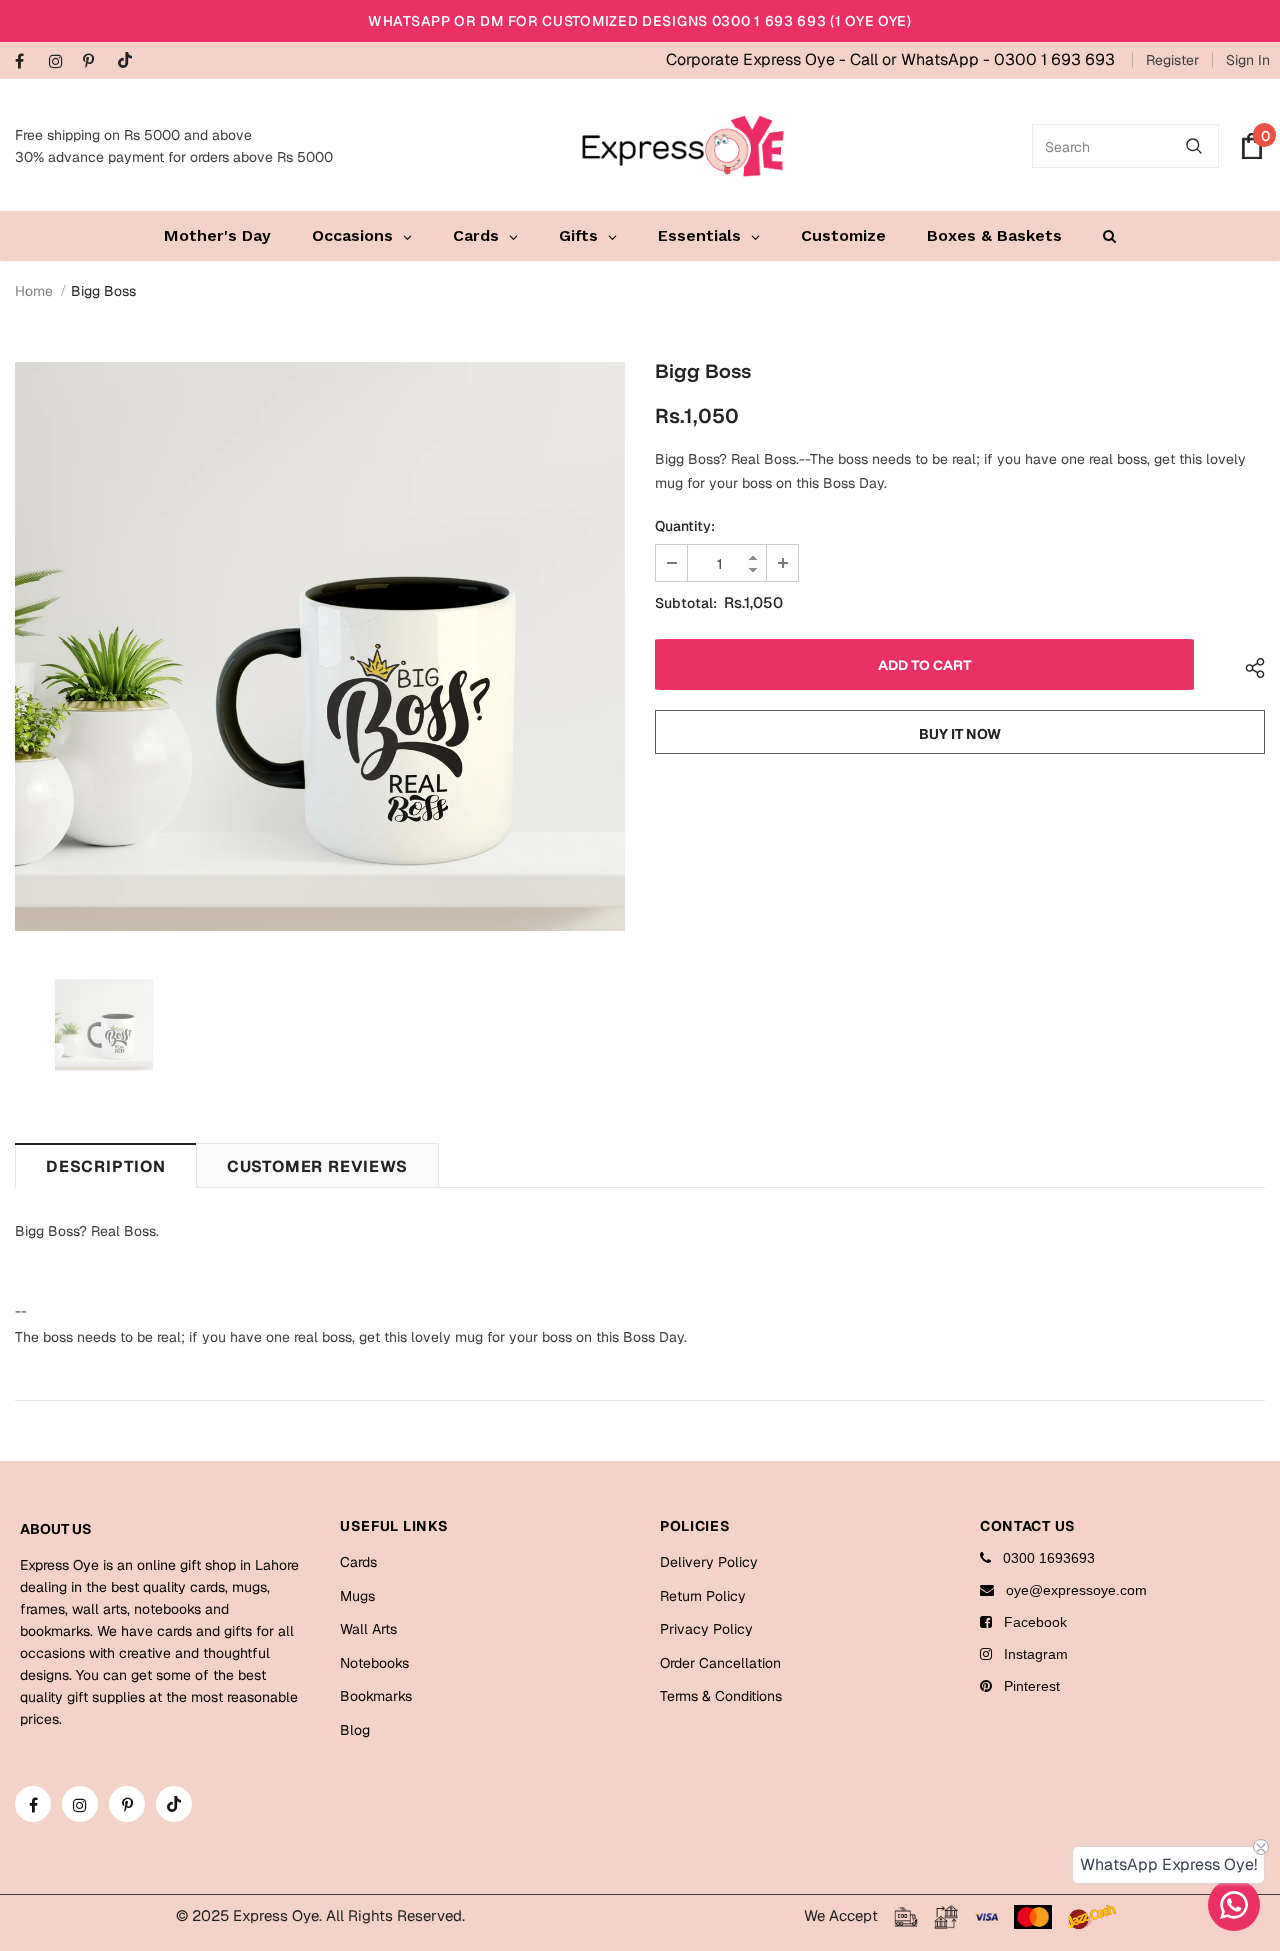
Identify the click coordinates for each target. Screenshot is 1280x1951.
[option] (320, 646)
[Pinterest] (95, 62)
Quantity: (685, 526)
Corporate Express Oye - (758, 59)
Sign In (1248, 60)
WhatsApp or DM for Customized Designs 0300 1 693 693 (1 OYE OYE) (640, 21)
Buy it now (960, 734)
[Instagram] (61, 62)
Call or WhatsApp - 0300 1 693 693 (982, 59)
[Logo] (683, 146)
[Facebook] (27, 62)
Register (1172, 60)
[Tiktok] (129, 61)
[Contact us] (1234, 1905)
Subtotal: (686, 603)
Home (34, 291)
